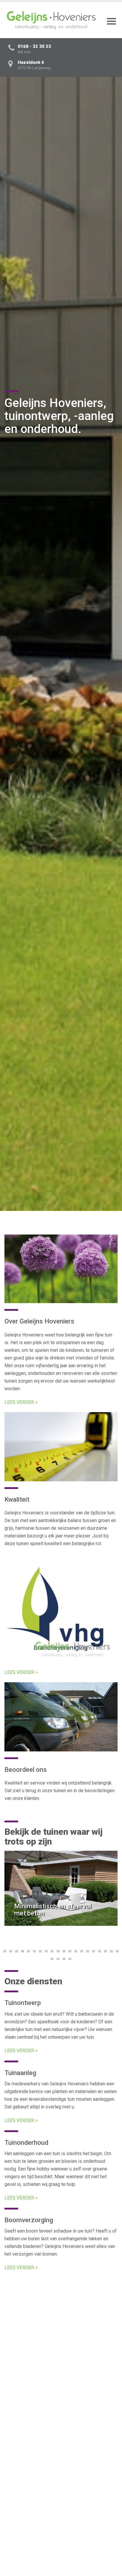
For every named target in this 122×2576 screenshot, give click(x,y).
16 (94, 1951)
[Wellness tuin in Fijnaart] (61, 2436)
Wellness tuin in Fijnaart (29, 2475)
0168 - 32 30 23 (34, 46)
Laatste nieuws (35, 2294)
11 (64, 1951)
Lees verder (23, 2391)
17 (99, 1951)
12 (70, 1951)
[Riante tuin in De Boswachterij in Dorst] (61, 2535)
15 (88, 1951)
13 (76, 1951)
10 (58, 1951)
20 (117, 1951)
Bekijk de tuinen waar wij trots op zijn (53, 1837)
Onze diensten (33, 1981)
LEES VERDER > (21, 1402)
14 (82, 1951)
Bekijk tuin (17, 1917)
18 (105, 1951)
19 (111, 1951)
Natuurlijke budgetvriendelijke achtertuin (46, 2376)
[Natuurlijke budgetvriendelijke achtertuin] (61, 2336)
